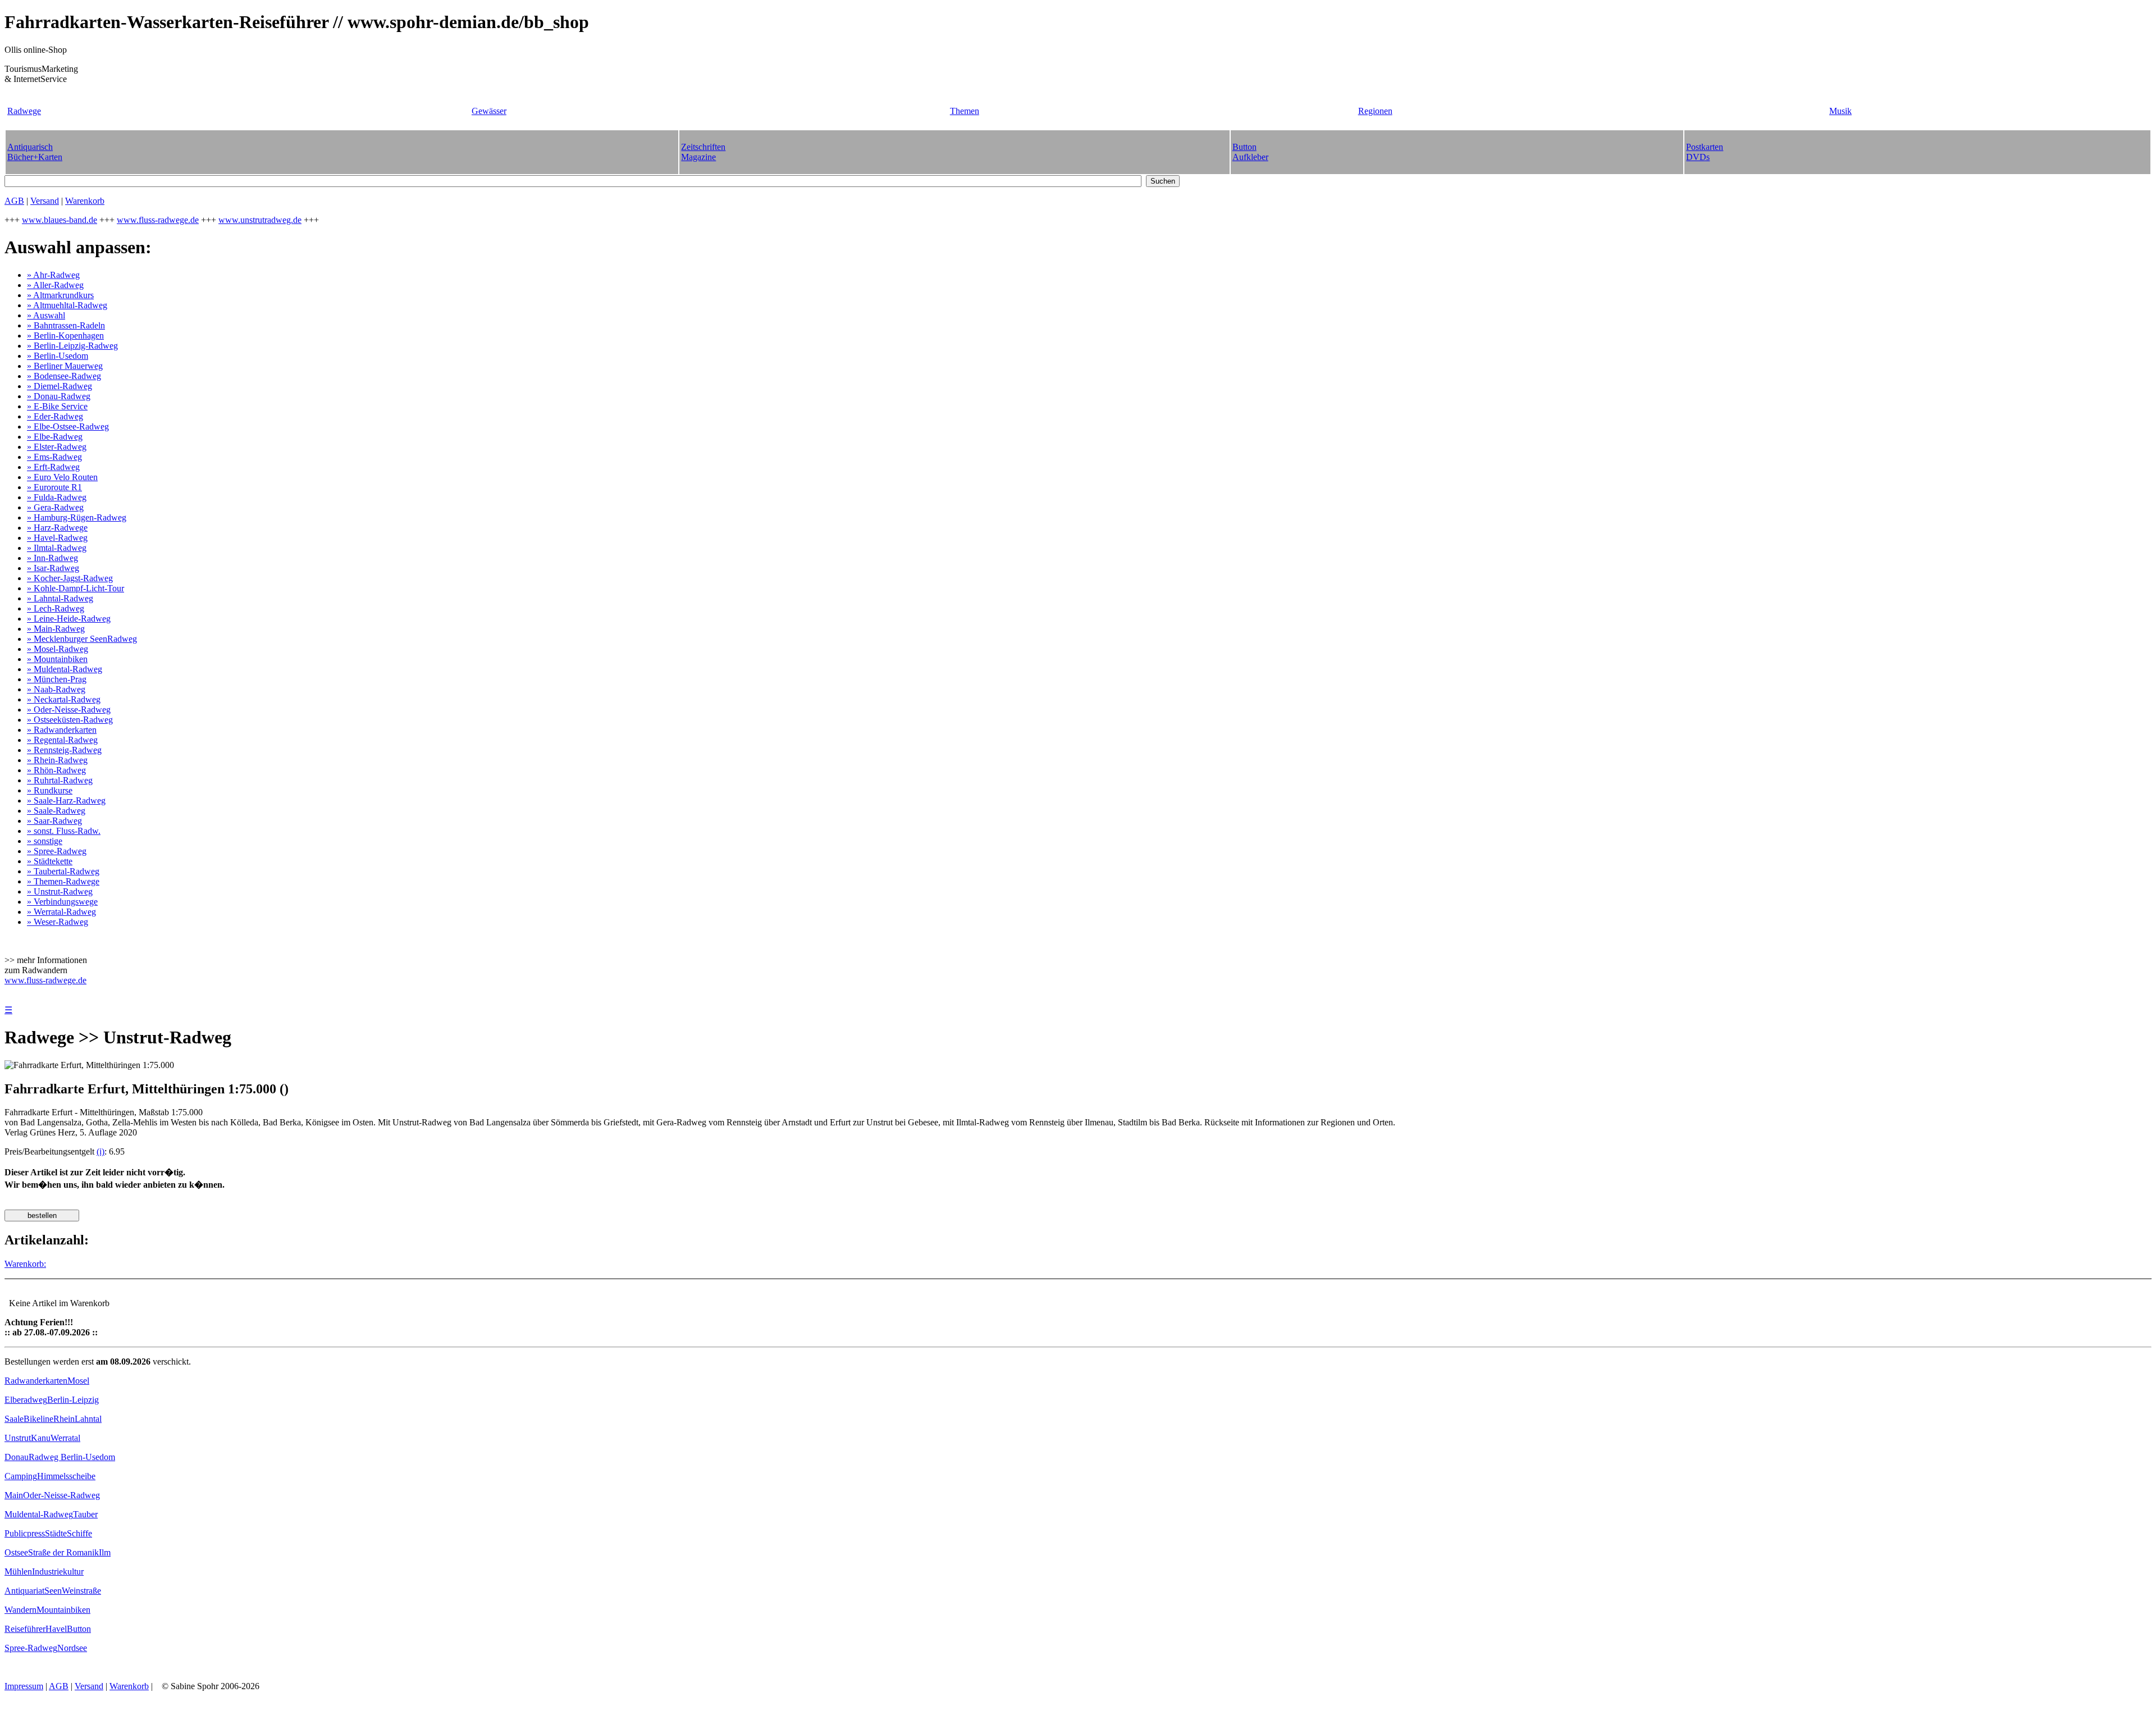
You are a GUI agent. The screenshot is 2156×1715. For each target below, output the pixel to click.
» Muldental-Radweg (65, 669)
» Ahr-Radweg (53, 275)
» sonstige (45, 841)
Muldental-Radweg (39, 1514)
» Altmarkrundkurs (60, 295)
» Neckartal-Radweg (64, 699)
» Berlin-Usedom (58, 356)
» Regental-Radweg (62, 740)
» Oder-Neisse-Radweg (69, 710)
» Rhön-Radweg (56, 770)
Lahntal (88, 1419)
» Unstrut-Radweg (60, 891)
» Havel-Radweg (57, 538)
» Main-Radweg (56, 629)
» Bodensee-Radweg (64, 376)
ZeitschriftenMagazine (703, 152)
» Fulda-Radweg (57, 497)
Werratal (65, 1438)
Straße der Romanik (63, 1552)
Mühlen (18, 1572)
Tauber (85, 1514)
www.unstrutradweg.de (260, 220)
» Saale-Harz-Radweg (66, 801)
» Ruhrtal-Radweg (60, 780)
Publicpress (25, 1533)
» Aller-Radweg (55, 285)
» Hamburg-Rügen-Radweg (77, 517)
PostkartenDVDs (1705, 152)
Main (14, 1495)
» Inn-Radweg (52, 558)
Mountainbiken (63, 1610)
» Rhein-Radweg (57, 760)
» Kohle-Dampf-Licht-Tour (76, 588)
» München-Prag (57, 679)
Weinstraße (81, 1591)
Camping (21, 1476)
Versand (45, 201)
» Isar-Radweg (53, 568)
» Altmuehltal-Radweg (67, 305)
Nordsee (72, 1648)
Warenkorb (85, 201)
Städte (56, 1533)
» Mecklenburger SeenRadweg (82, 639)
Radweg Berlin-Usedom (72, 1457)
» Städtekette (50, 861)
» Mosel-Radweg (58, 649)
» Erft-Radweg (53, 467)
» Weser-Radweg (58, 922)
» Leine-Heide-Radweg (69, 619)
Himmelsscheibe (66, 1476)
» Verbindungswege (62, 902)
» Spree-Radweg (57, 851)
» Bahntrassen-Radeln (66, 325)
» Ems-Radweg (54, 457)
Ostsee (16, 1552)
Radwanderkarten (36, 1381)
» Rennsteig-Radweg (64, 750)
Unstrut (18, 1438)
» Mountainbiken (57, 659)
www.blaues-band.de (60, 220)
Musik (1840, 111)
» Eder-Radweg (55, 416)
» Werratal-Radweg (61, 912)
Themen (965, 111)
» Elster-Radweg (57, 447)
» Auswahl (46, 315)
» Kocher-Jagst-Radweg (70, 578)
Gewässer (489, 111)
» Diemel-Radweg (60, 386)
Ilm (105, 1552)
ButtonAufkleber (1250, 152)
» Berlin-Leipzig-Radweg (72, 346)
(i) (101, 1151)
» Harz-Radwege (57, 528)
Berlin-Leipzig (73, 1400)
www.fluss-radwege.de (158, 220)
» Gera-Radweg (55, 507)
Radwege (24, 111)
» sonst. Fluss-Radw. (64, 831)
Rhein (64, 1419)
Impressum (24, 1686)
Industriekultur (58, 1572)
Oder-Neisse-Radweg (61, 1495)
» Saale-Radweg (56, 811)
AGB (14, 201)
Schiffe (79, 1533)
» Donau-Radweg (59, 396)
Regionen (1375, 111)
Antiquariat (24, 1591)
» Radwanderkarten (62, 730)
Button (79, 1629)
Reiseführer (25, 1629)
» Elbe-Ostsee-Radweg (68, 427)
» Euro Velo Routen (62, 477)
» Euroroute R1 (54, 487)
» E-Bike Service (57, 406)
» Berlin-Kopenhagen (65, 336)
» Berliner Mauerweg (65, 366)
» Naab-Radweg (56, 689)
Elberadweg (26, 1400)
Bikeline (38, 1419)
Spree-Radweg (31, 1648)
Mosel (78, 1381)
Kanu (41, 1438)
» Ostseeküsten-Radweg (70, 720)
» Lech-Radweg (56, 608)
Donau (17, 1457)
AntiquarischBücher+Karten (35, 152)
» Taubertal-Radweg (63, 871)
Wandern (20, 1610)
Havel (56, 1629)
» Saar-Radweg (54, 821)
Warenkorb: (25, 1264)
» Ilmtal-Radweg (57, 548)
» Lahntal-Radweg (60, 598)
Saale (14, 1419)
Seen (53, 1591)
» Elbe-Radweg (55, 437)
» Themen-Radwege (63, 881)
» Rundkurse (50, 790)
